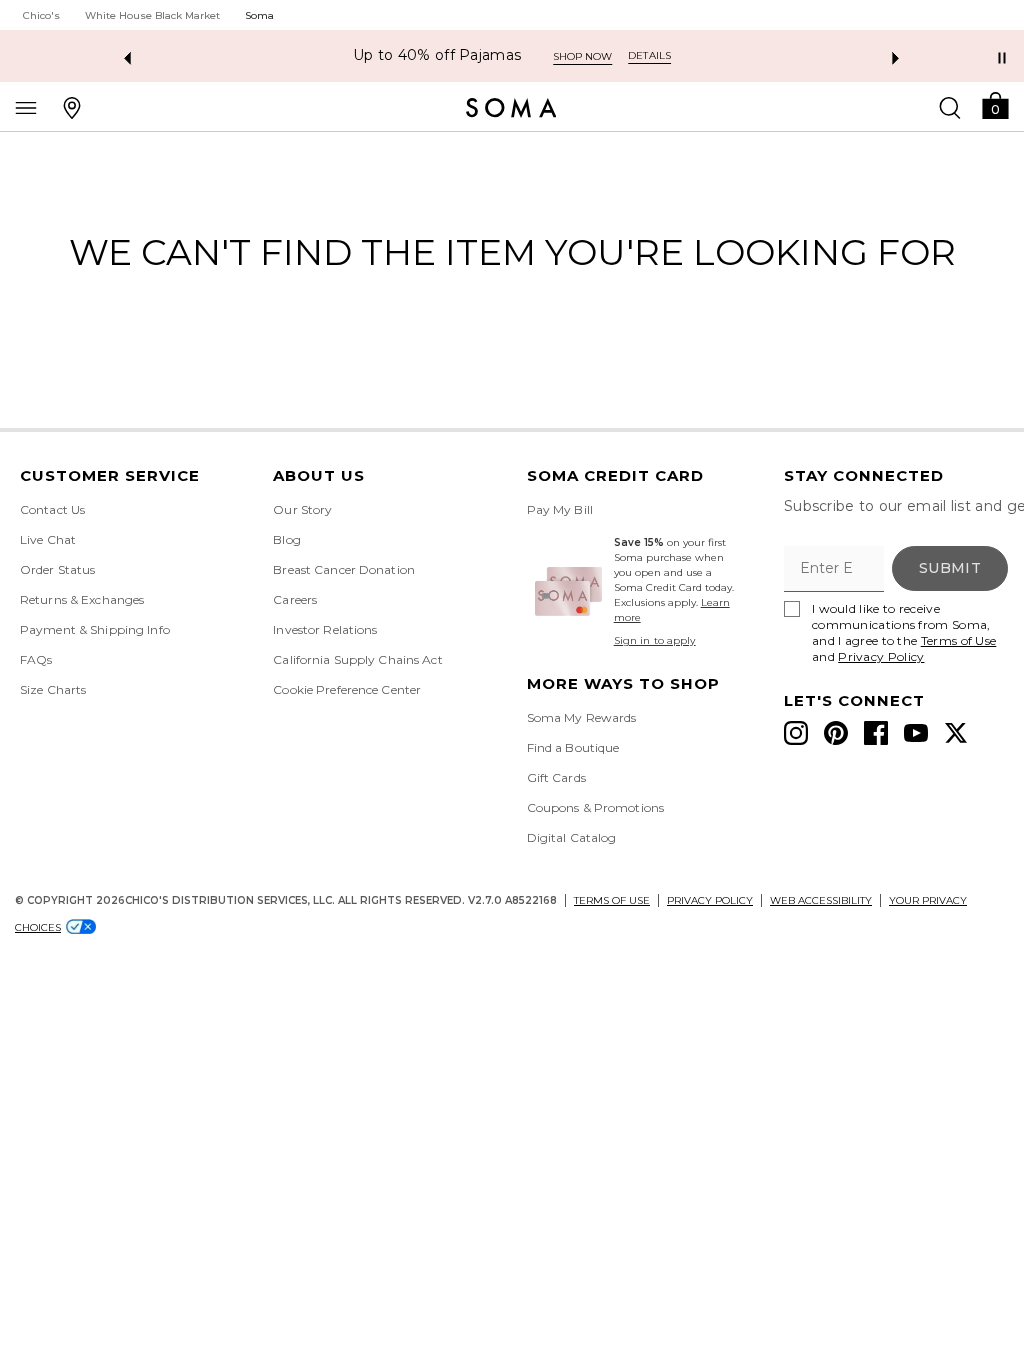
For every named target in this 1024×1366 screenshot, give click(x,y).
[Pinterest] (836, 733)
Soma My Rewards (582, 717)
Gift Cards (556, 777)
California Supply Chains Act (357, 659)
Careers (295, 599)
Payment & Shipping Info (95, 629)
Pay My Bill (560, 509)
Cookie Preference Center (347, 689)
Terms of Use (959, 640)
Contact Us (52, 509)
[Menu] (26, 107)
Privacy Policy (881, 656)
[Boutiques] (72, 107)
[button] (995, 104)
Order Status (57, 569)
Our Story (302, 509)
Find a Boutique (573, 747)
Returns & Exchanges (82, 599)
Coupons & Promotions (595, 807)
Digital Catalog (572, 837)
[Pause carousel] (1002, 58)
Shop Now (644, 56)
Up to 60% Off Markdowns (487, 55)
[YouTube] (916, 733)
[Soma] (511, 108)
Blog (286, 539)
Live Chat (48, 539)
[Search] (950, 107)
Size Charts (53, 689)
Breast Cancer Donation (344, 569)
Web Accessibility (821, 900)
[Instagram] (796, 733)
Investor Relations (325, 629)
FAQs (36, 659)
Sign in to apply (655, 640)
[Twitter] (956, 733)
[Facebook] (876, 733)
